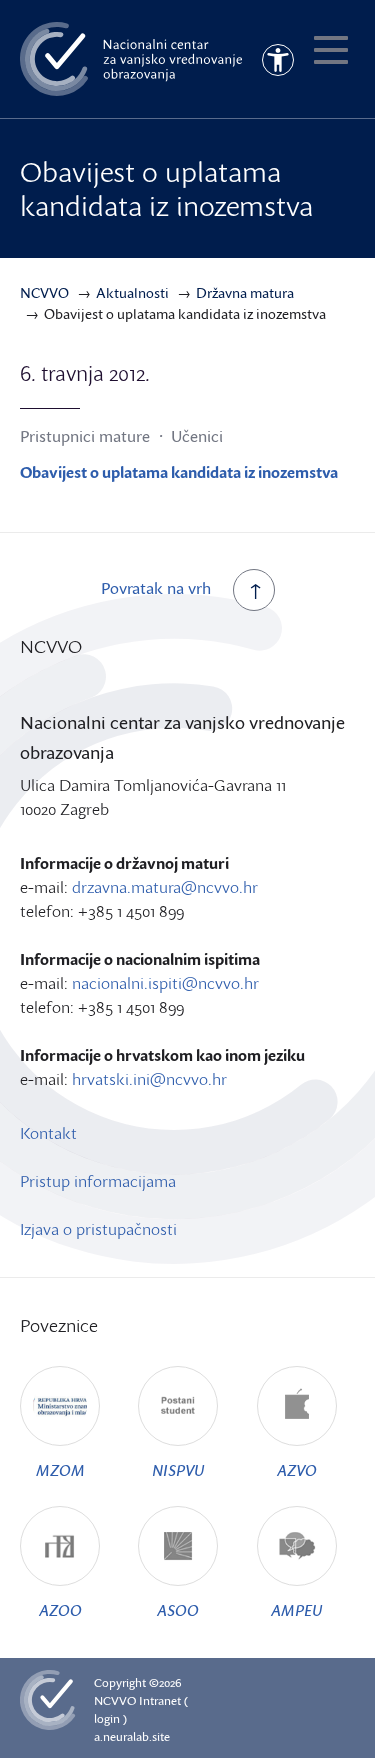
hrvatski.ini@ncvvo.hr (149, 1079)
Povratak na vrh (156, 588)
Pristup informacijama (98, 1181)
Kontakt (48, 1133)
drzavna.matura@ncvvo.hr (165, 887)
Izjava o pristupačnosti (98, 1229)
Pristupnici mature (85, 436)
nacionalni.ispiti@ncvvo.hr (165, 983)
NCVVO (115, 1700)
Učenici (197, 436)
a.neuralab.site (132, 1736)
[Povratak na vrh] (254, 590)
